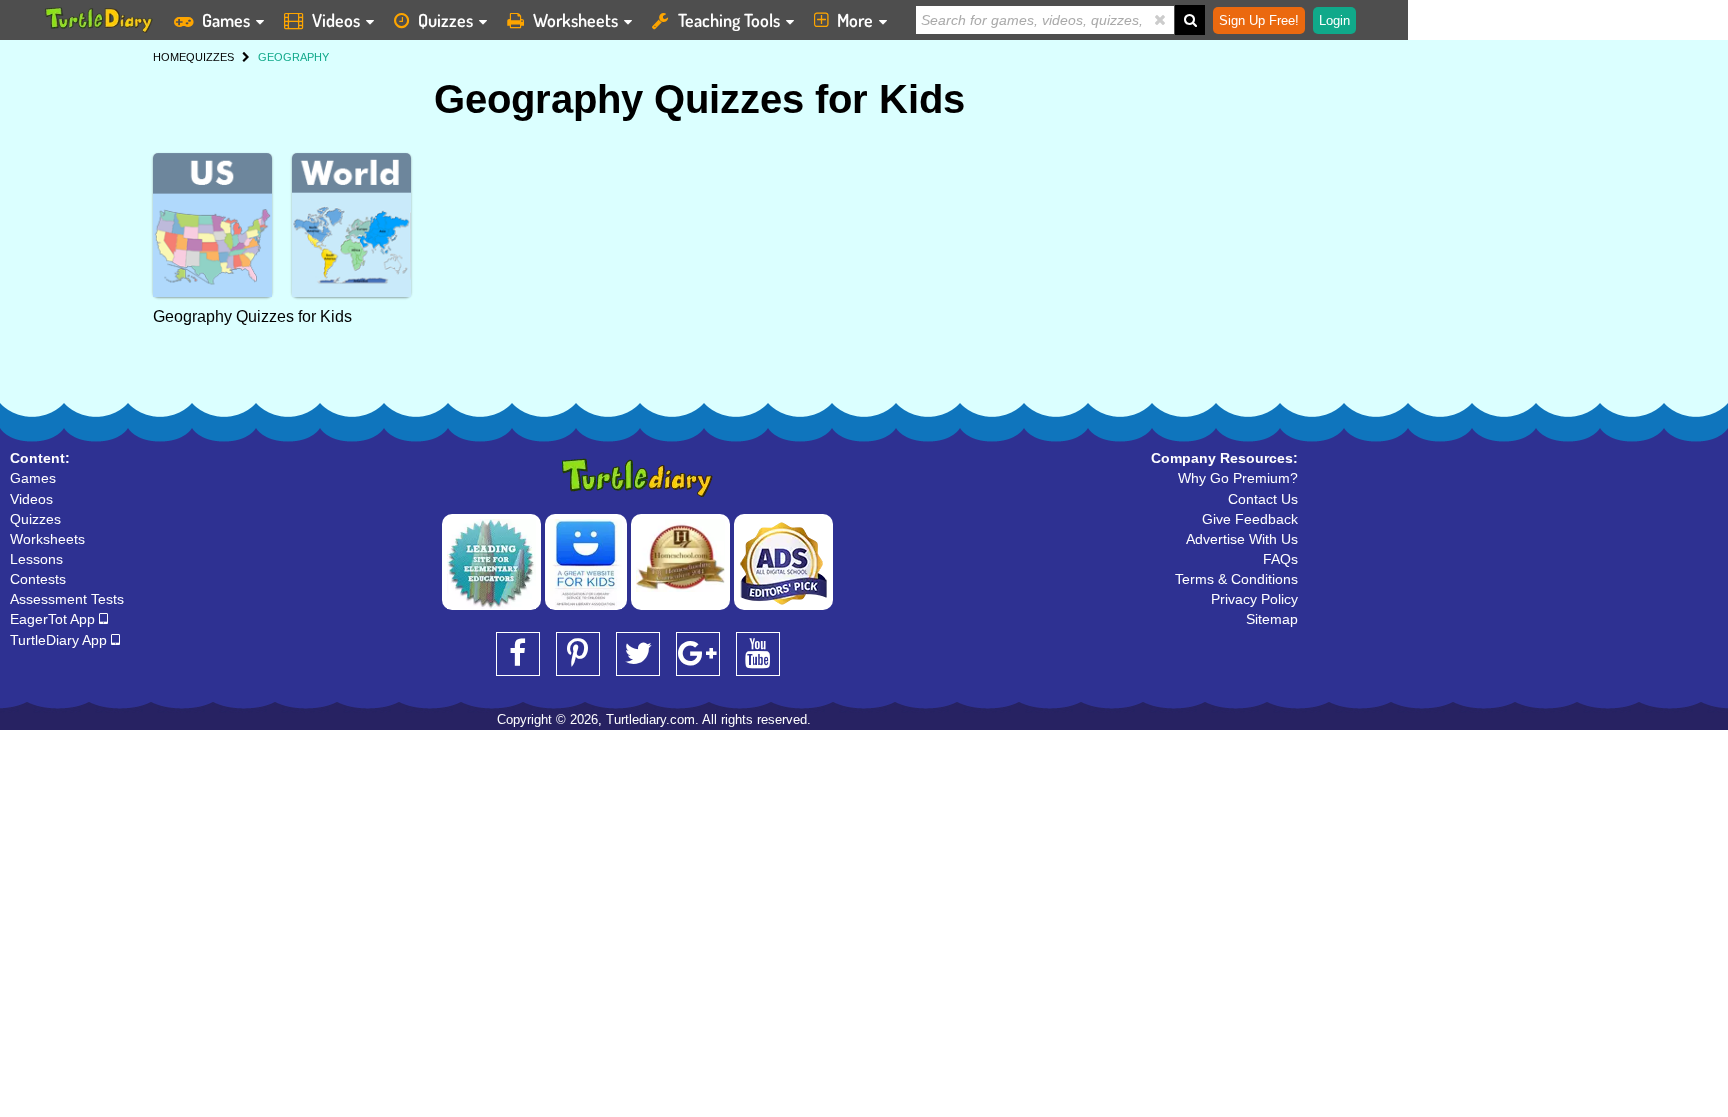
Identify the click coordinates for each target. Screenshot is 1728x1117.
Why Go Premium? (1238, 478)
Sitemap (1272, 619)
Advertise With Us (1242, 539)
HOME (169, 57)
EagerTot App (54, 619)
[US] (212, 225)
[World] (351, 225)
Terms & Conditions (1236, 579)
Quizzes (445, 20)
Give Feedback (1250, 519)
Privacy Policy (1254, 599)
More (855, 20)
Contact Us (1263, 499)
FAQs (1280, 559)
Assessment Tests (67, 599)
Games (226, 20)
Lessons (36, 559)
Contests (38, 579)
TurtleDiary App (60, 640)
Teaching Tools (729, 20)
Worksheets (575, 20)
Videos (336, 20)
